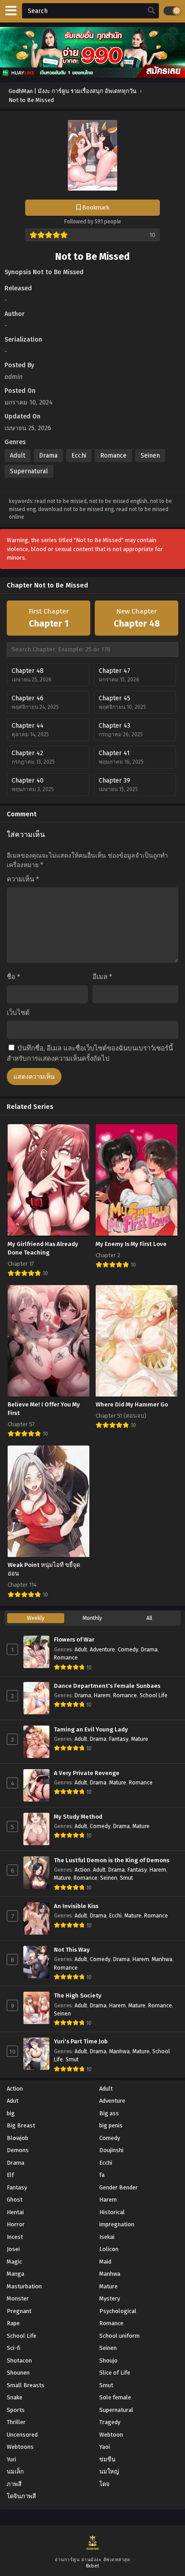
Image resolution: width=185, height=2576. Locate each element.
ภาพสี (14, 2484)
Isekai (107, 2237)
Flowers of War (74, 1640)
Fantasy (119, 1739)
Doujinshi (111, 2150)
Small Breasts (26, 2385)
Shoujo (108, 2360)
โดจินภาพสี (21, 2496)
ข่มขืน (107, 2459)
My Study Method (78, 1817)
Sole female (115, 2397)
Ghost (15, 2200)
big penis (111, 2125)
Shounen (18, 2373)
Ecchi (79, 456)
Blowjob (18, 2138)
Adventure (102, 1650)
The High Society (78, 1996)
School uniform (119, 2336)
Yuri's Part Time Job (81, 2042)
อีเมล (102, 977)
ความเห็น (23, 879)
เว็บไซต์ (18, 1013)
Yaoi (105, 2447)
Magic (14, 2262)
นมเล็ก (15, 2471)
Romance (113, 456)
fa (102, 2175)
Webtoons (20, 2447)
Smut (126, 1878)
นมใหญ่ (109, 2471)
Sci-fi (13, 2348)
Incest (15, 2237)
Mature (140, 1739)
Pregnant (19, 2311)
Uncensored (22, 2435)
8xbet (93, 2566)
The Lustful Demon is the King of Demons (112, 1860)
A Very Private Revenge (87, 1773)
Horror (16, 2224)
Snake (15, 2397)
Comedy (128, 1650)
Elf (10, 2175)
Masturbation (24, 2286)
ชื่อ (13, 977)
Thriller (16, 2422)
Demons (18, 2150)
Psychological (118, 2311)
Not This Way (72, 1950)
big (11, 2113)
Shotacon (19, 2360)
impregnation (117, 2224)
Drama (48, 456)
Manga (15, 2274)
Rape (13, 2323)
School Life (154, 1695)
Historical (112, 2212)
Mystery (110, 2298)
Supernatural (29, 471)
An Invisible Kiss (76, 1906)
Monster (18, 2298)
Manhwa (162, 1959)
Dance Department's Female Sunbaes (107, 1686)
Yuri (11, 2459)
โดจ (104, 2484)
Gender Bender (119, 2187)
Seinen (150, 456)
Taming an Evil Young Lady (91, 1730)
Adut (13, 2101)
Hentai (15, 2212)
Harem (102, 1695)
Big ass (109, 2113)
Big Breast (21, 2125)
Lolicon (109, 2249)
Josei (13, 2249)
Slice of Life (115, 2373)
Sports (16, 2410)
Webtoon (111, 2435)
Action (82, 1870)
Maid (105, 2262)
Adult (18, 456)
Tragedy (110, 2422)
